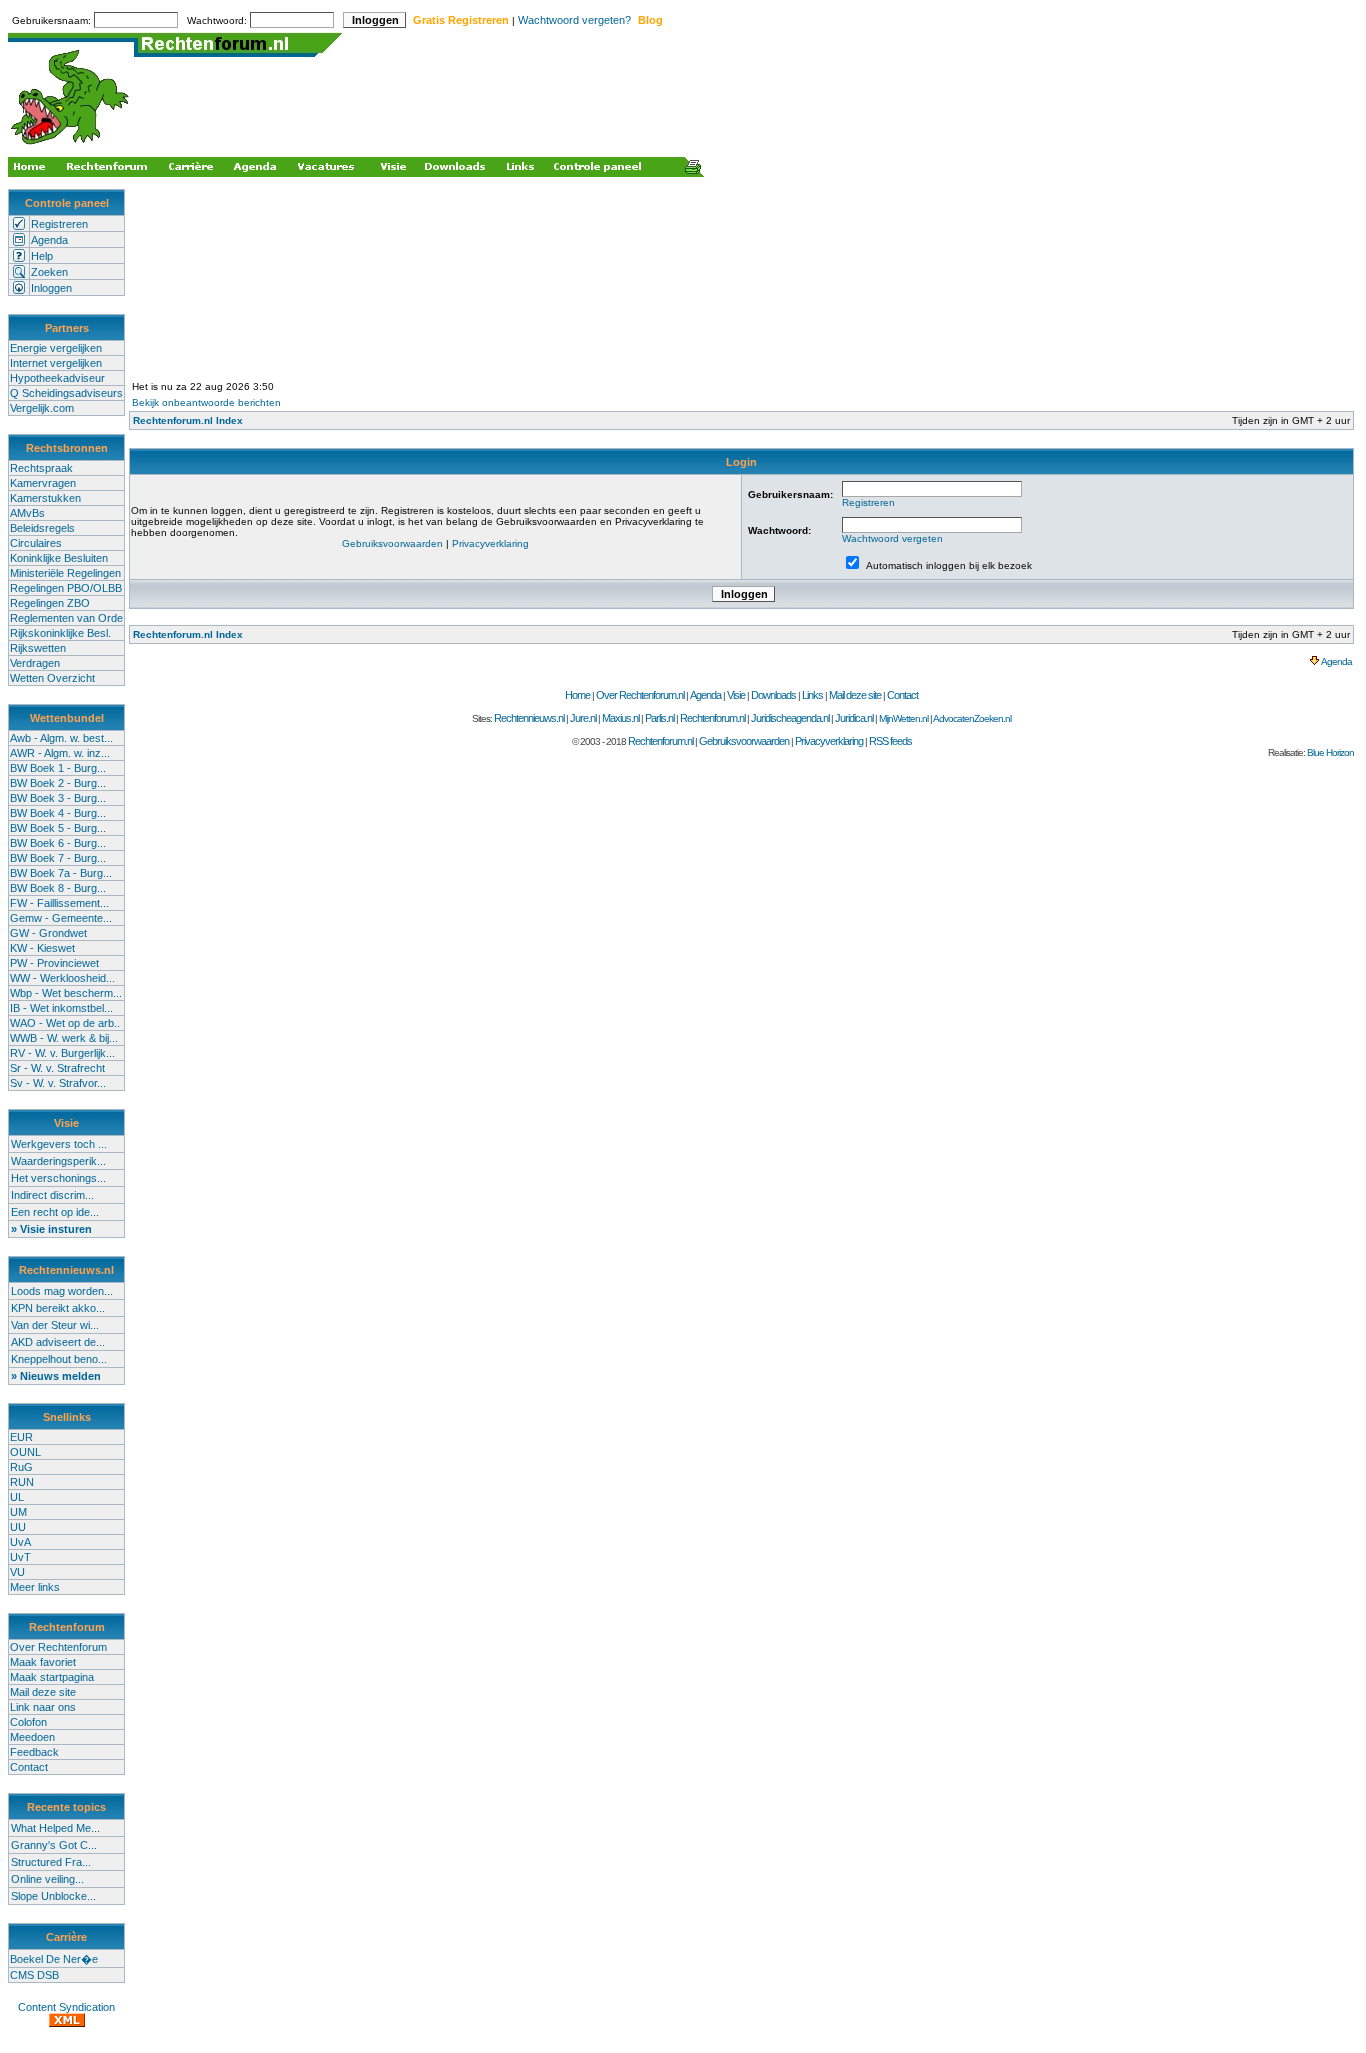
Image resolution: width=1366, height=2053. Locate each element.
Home (577, 695)
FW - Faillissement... (59, 903)
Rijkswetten (38, 648)
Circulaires (36, 543)
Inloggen (51, 288)
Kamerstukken (45, 498)
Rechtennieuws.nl (529, 718)
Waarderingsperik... (58, 1161)
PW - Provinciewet (54, 963)
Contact (29, 1767)
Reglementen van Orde (66, 618)
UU (18, 1527)
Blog (650, 20)
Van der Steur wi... (55, 1325)
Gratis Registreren (461, 20)
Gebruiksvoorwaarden (392, 543)
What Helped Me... (55, 1828)
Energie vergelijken (56, 348)
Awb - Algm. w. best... (61, 738)
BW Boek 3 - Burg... (58, 798)
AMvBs (27, 513)
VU (17, 1572)
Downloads (773, 695)
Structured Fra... (51, 1862)
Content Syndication (66, 2007)
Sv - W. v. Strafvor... (58, 1083)
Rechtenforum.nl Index (188, 420)
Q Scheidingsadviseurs (66, 393)
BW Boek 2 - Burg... (58, 783)
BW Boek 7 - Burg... (58, 858)
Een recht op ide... (55, 1212)
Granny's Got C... (54, 1845)
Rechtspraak (41, 468)
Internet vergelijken (56, 363)
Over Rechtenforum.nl (640, 695)
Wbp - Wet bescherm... (66, 993)
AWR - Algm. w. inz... (60, 753)
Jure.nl (583, 718)
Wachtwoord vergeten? (574, 20)
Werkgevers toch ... (59, 1144)
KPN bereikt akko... (58, 1308)
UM (18, 1512)
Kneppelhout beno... (59, 1359)
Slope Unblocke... (53, 1896)
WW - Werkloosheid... (62, 978)
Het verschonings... (58, 1178)
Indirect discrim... (52, 1195)
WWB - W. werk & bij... (64, 1038)
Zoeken (49, 272)
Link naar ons (43, 1707)
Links (812, 695)
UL (17, 1497)
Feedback (34, 1752)
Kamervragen (43, 483)
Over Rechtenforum (58, 1647)
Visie (736, 695)
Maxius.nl (620, 718)
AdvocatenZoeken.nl (972, 718)
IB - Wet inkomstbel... (61, 1008)
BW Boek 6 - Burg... (58, 843)
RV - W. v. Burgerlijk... (62, 1053)
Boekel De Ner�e (54, 1959)
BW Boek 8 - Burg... (58, 888)
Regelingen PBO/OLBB (66, 588)
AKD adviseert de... (58, 1342)
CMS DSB (34, 1975)
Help (42, 256)
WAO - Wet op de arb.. (65, 1023)
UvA (20, 1542)
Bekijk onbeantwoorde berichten (206, 402)
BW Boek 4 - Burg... (58, 813)
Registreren (59, 224)
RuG (21, 1467)
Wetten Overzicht (52, 678)
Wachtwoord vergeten (892, 538)
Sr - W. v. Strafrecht (57, 1068)
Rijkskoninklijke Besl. (60, 633)
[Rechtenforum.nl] (71, 146)
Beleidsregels (42, 528)
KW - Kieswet (42, 948)
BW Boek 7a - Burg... (61, 873)
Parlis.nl (659, 718)
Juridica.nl (854, 718)
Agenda (49, 240)
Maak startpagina (52, 1677)
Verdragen (35, 663)
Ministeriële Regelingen (65, 573)
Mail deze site (43, 1692)
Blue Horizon (1330, 752)
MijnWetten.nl (903, 718)
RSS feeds (890, 741)
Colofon (28, 1722)
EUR (21, 1437)
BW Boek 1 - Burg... (58, 768)
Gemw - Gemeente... (61, 918)
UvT (20, 1557)
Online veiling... (47, 1879)
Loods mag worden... (62, 1291)
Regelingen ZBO (50, 603)
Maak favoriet (43, 1662)
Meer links (35, 1587)
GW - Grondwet (48, 933)
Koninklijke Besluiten (59, 558)
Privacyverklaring (490, 543)
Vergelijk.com (42, 408)
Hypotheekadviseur (57, 378)
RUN (22, 1482)
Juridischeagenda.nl (790, 718)
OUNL (25, 1452)
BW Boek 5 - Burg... (58, 828)
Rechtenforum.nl (712, 718)
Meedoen (32, 1737)
